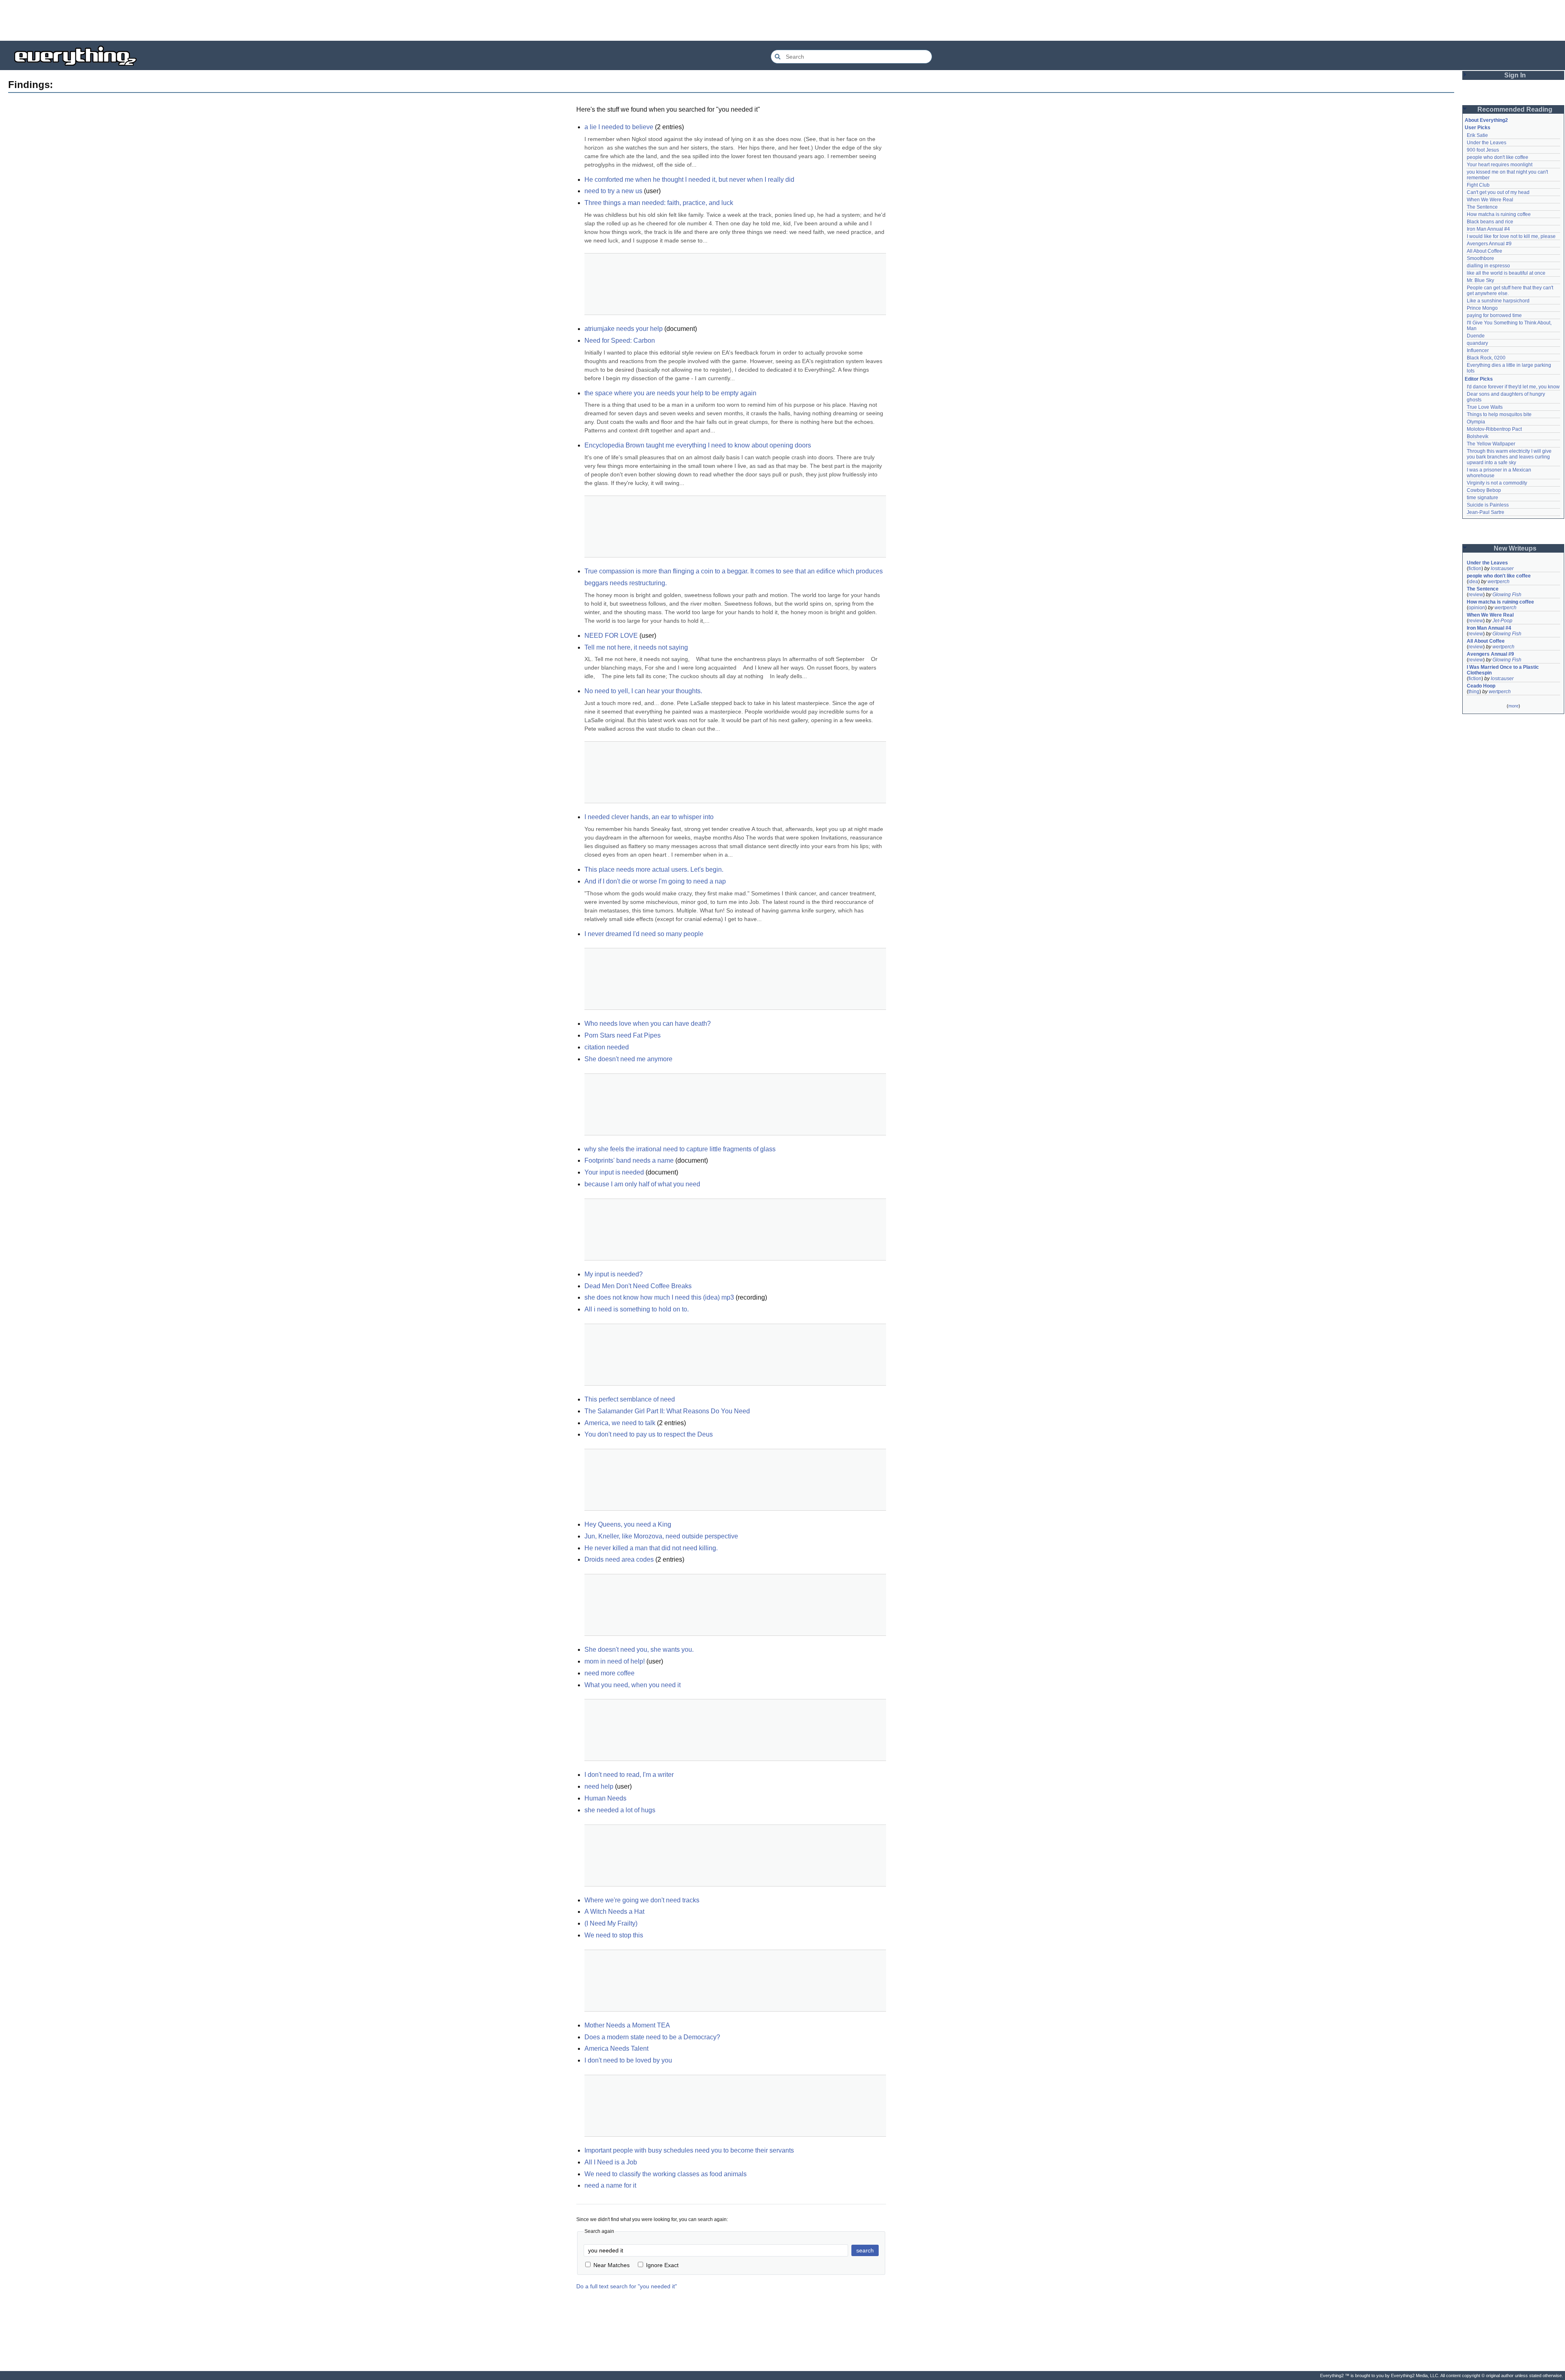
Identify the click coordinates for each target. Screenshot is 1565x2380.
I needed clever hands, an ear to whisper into (649, 817)
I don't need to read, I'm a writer (629, 1775)
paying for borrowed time (1494, 315)
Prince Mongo (1482, 308)
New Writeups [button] (1515, 548)
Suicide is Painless (1488, 505)
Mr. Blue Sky (1480, 280)
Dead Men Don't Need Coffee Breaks (638, 1286)
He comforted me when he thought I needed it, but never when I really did (689, 180)
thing (1474, 692)
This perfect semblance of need (630, 1399)
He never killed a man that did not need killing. (651, 1548)
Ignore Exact (662, 2265)
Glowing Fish (1507, 595)
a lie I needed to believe (619, 127)
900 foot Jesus (1483, 150)
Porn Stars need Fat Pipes (623, 1035)
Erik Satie (1477, 135)
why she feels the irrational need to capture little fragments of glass (680, 1149)
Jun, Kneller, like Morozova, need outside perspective (661, 1536)
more (1513, 706)
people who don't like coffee (1498, 157)
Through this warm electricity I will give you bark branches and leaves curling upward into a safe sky (1510, 457)
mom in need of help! (615, 1661)
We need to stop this (614, 1935)
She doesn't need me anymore (628, 1059)
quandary (1477, 343)
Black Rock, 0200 (1486, 358)
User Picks (1478, 128)
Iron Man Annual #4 (1488, 229)
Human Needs (605, 1798)
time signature (1482, 498)
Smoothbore (1480, 258)
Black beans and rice (1490, 222)
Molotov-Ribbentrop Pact (1494, 429)
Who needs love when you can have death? (648, 1024)
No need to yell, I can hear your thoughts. (643, 691)
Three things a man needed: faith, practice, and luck (659, 203)
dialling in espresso (1488, 266)
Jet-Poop (1502, 621)
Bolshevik (1478, 436)
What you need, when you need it (633, 1685)
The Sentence (1482, 207)
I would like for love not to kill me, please (1511, 236)
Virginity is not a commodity (1497, 483)
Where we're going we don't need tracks (642, 1900)
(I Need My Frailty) (611, 1923)
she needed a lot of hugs (620, 1810)
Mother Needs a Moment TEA (627, 2025)
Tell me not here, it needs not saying (636, 647)
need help (599, 1786)
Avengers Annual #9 (1489, 244)
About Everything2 (1486, 120)
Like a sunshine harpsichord (1498, 301)
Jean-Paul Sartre (1486, 512)
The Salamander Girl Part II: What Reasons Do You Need (667, 1411)
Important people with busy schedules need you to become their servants (689, 2150)
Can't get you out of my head (1498, 192)
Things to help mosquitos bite (1499, 414)
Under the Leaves (1487, 143)
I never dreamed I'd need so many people (644, 934)
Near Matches (612, 2265)
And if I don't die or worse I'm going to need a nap (655, 881)
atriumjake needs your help (624, 329)
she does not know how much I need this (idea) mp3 (659, 1297)
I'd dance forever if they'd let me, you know (1513, 387)
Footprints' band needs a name (629, 1160)
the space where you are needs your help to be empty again (670, 393)
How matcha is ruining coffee (1499, 214)
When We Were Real (1490, 200)
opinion (1477, 608)
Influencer (1478, 350)
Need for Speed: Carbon (620, 340)
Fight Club (1478, 185)
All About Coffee (1485, 251)
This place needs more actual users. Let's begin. (654, 869)
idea (1473, 582)
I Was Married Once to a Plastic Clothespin (1503, 670)
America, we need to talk (620, 1423)
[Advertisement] (782, 20)
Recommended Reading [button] (1515, 109)
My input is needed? (614, 1274)
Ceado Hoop (1481, 686)
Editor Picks (1479, 379)
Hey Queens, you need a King (628, 1524)
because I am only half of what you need (642, 1184)
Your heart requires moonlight (1500, 165)
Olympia (1476, 422)
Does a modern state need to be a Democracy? (652, 2037)
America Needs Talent (616, 2048)
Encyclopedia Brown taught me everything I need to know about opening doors (698, 445)
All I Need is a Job (611, 2162)
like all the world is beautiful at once (1506, 273)
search (865, 2250)
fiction (1475, 569)
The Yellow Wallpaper (1491, 444)
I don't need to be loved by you (628, 2060)
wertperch (1499, 582)
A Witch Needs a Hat (614, 1912)
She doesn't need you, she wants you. (639, 1649)
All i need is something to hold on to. (637, 1309)
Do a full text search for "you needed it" (627, 2286)
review (1476, 595)
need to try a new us (613, 191)
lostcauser (1502, 569)
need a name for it (610, 2185)
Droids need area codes (619, 1559)
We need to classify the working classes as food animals (666, 2174)
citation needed (607, 1047)
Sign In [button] (1515, 75)
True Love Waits (1485, 407)
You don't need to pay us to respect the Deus (649, 1434)
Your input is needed (614, 1172)
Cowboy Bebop (1484, 490)
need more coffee (609, 1673)
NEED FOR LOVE (611, 636)
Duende (1476, 336)
